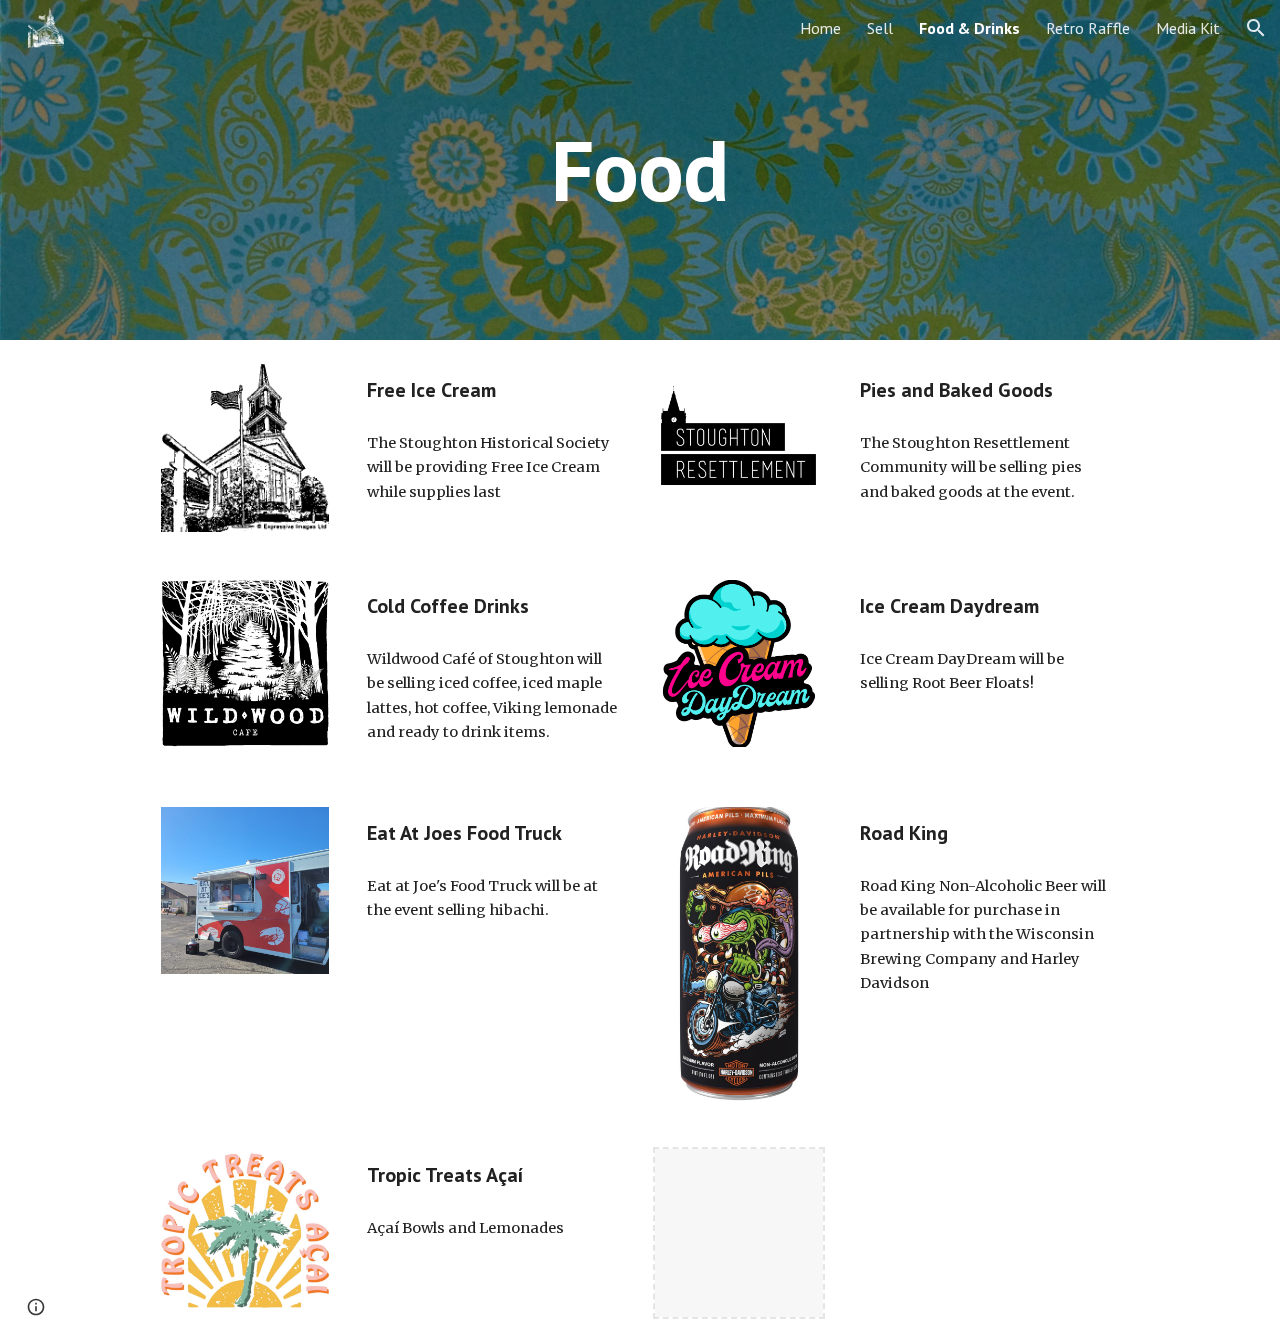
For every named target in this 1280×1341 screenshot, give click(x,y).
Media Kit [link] (1188, 28)
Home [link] (820, 28)
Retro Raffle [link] (1088, 28)
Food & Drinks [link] (969, 28)
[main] (640, 169)
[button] (1256, 28)
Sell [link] (880, 28)
